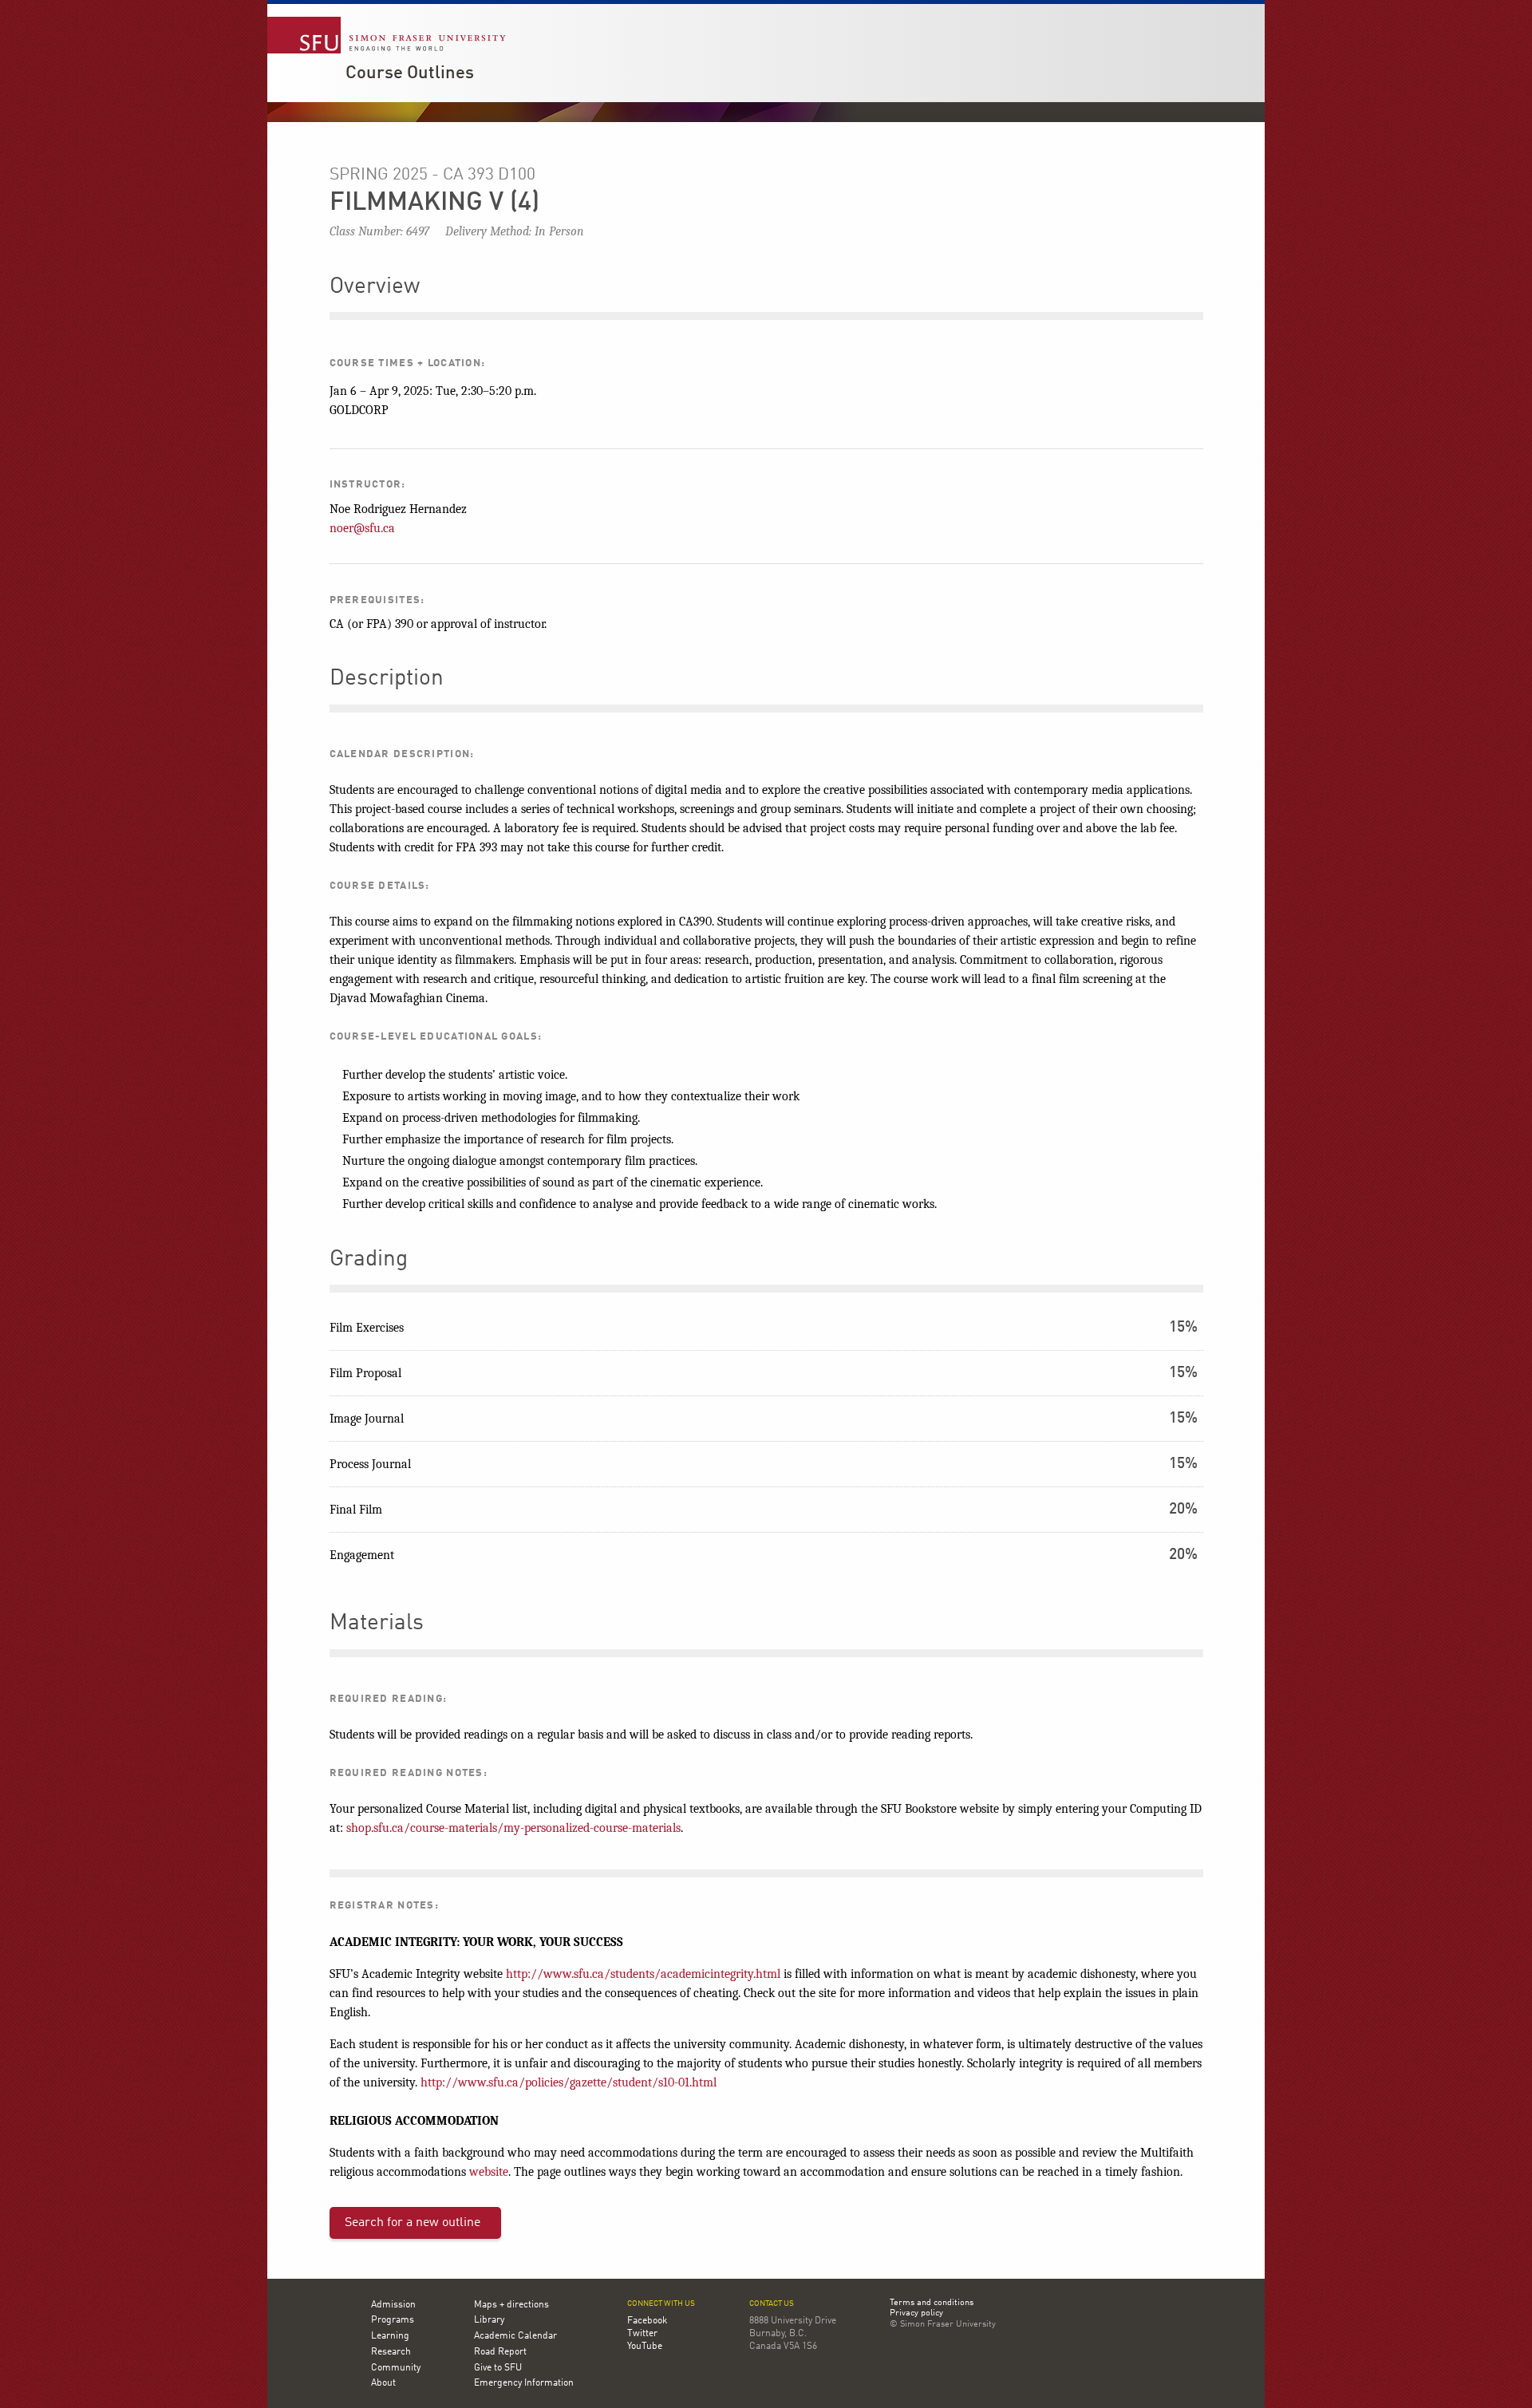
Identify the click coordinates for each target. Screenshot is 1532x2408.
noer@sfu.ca (362, 528)
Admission (393, 2305)
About (383, 2383)
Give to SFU (498, 2368)
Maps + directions (511, 2305)
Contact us (772, 2304)
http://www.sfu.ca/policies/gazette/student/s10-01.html (569, 2082)
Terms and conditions (932, 2303)
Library (489, 2320)
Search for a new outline (413, 2223)
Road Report (500, 2352)
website (489, 2172)
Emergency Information (524, 2383)
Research (391, 2352)
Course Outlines (410, 73)
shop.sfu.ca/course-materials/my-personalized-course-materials (513, 1828)
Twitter (642, 2334)
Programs (393, 2320)
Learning (390, 2336)
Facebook (647, 2321)
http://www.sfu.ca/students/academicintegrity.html (643, 1974)
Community (396, 2368)
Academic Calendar (515, 2336)
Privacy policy (916, 2314)
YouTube (645, 2347)
